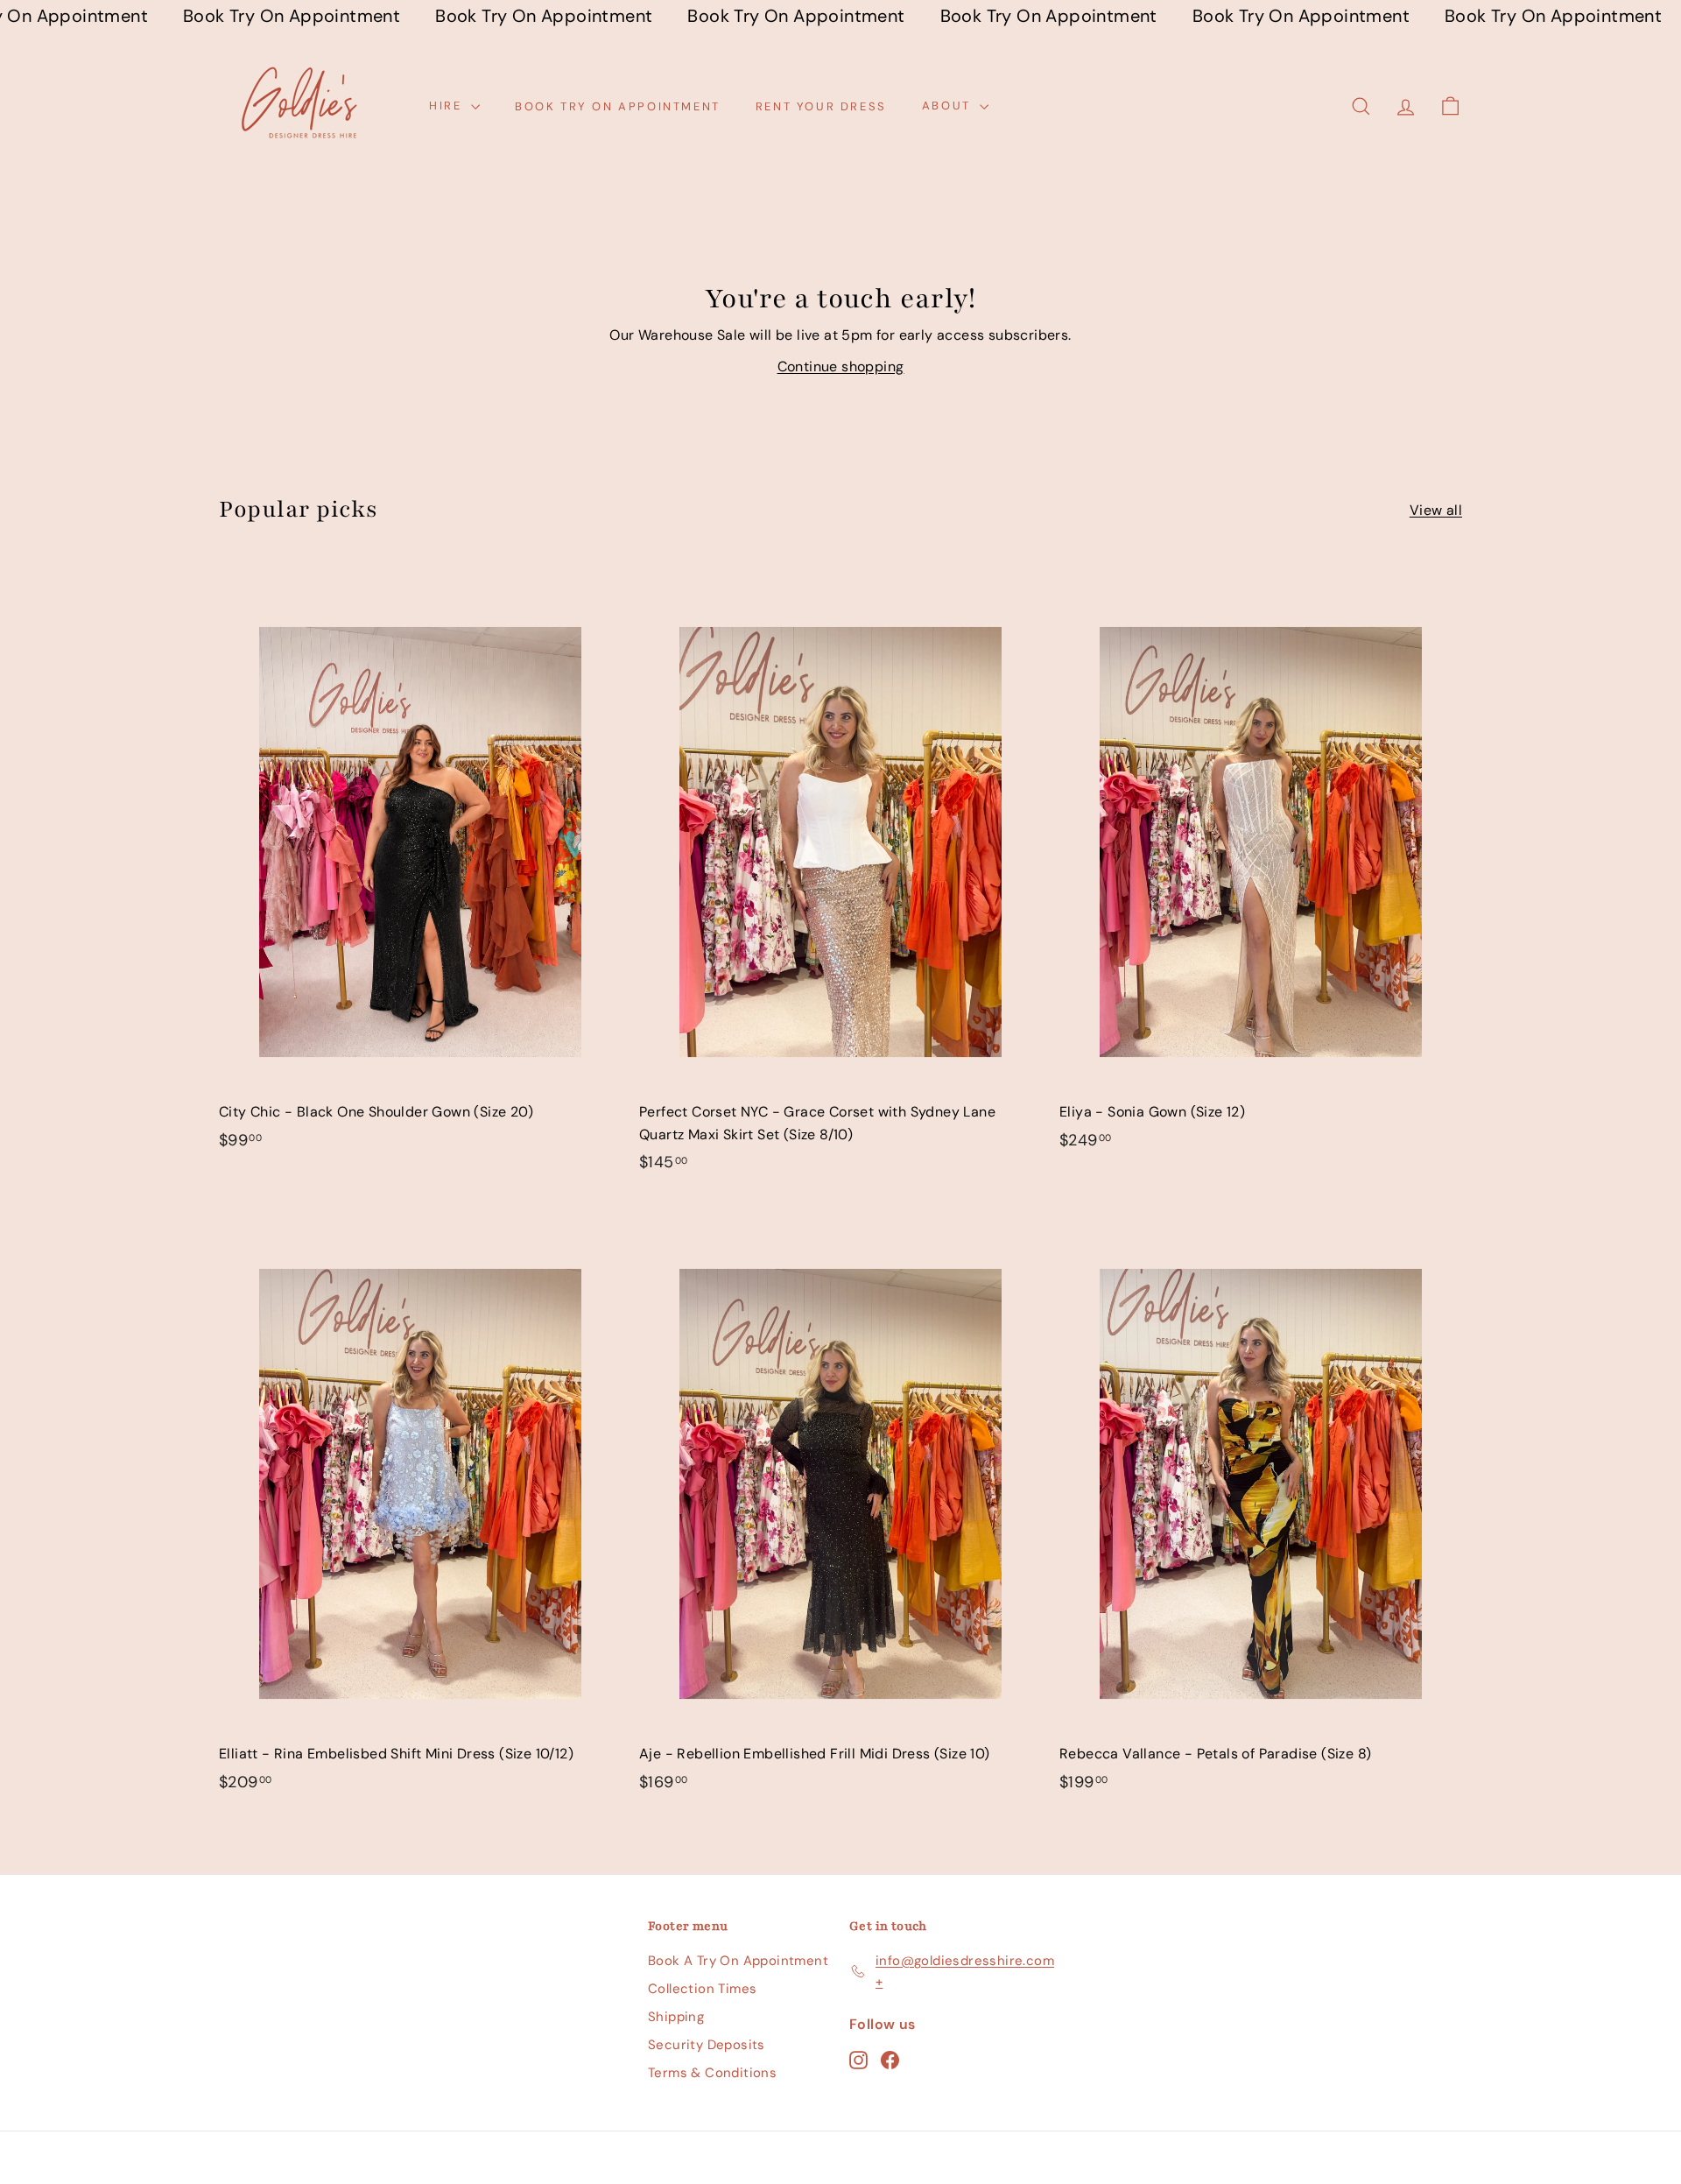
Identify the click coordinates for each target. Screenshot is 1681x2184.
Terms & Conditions (712, 2073)
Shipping (676, 2017)
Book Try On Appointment (618, 106)
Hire (448, 106)
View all (1436, 510)
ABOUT (949, 106)
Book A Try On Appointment (738, 1961)
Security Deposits (707, 2045)
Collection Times (702, 1989)
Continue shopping (841, 366)
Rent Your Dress (821, 106)
